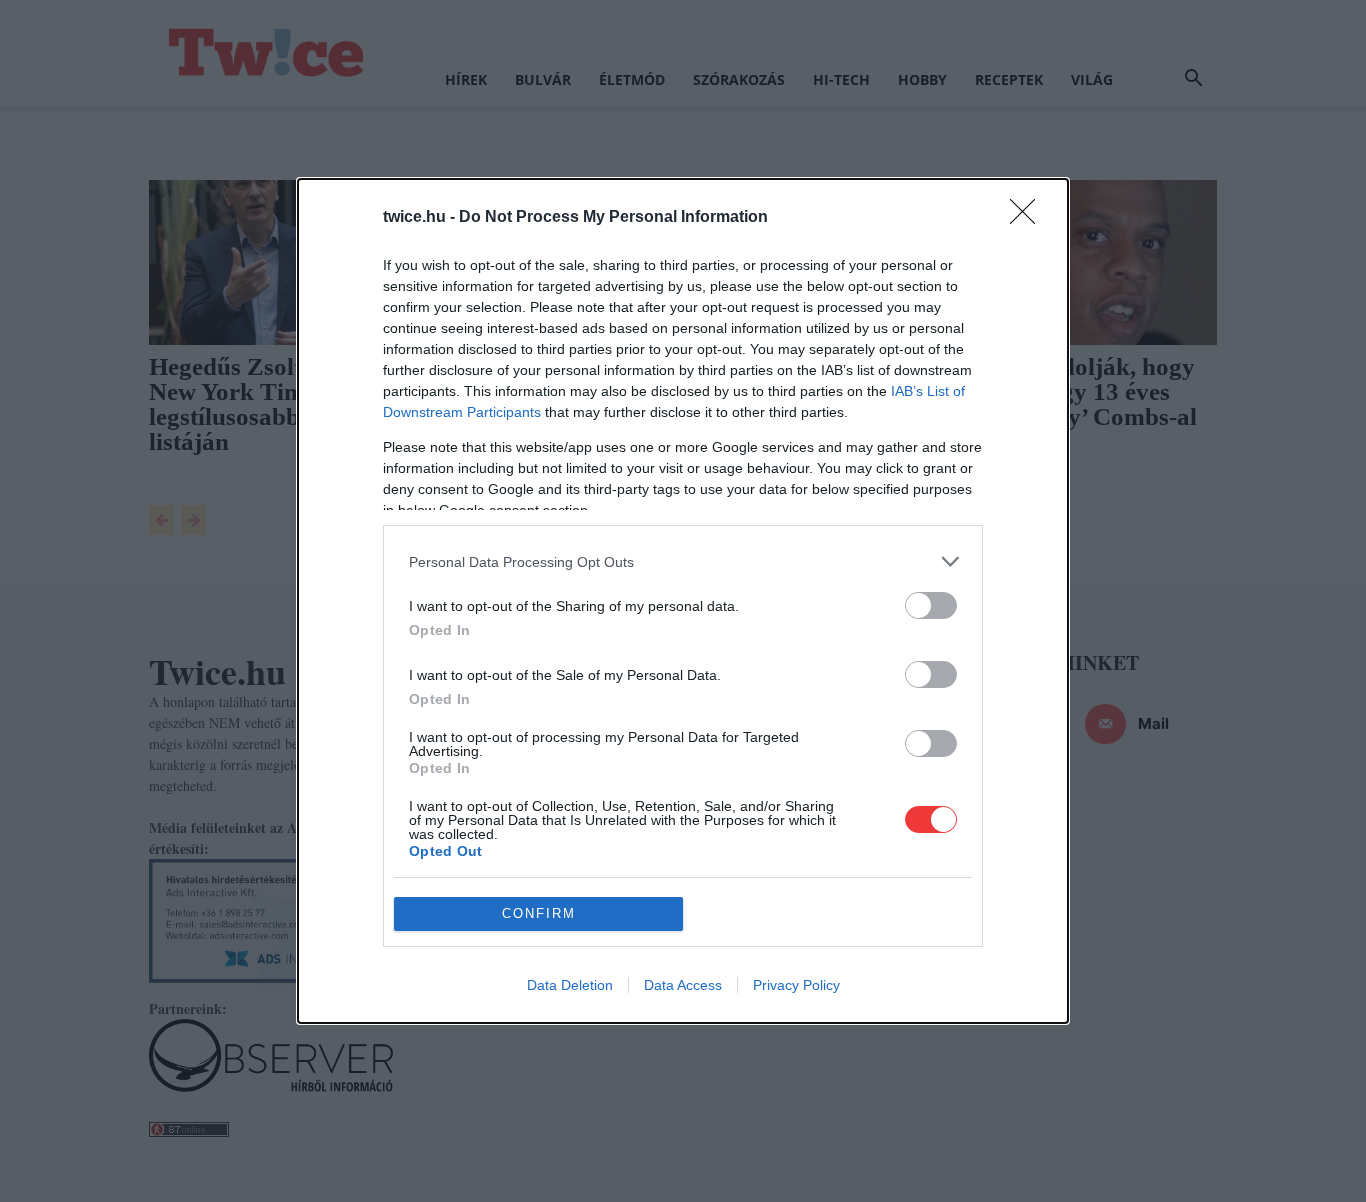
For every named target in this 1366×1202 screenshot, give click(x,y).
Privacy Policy (796, 985)
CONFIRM (539, 913)
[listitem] (683, 561)
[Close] (1029, 218)
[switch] (931, 605)
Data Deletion (570, 985)
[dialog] (683, 601)
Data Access (683, 985)
